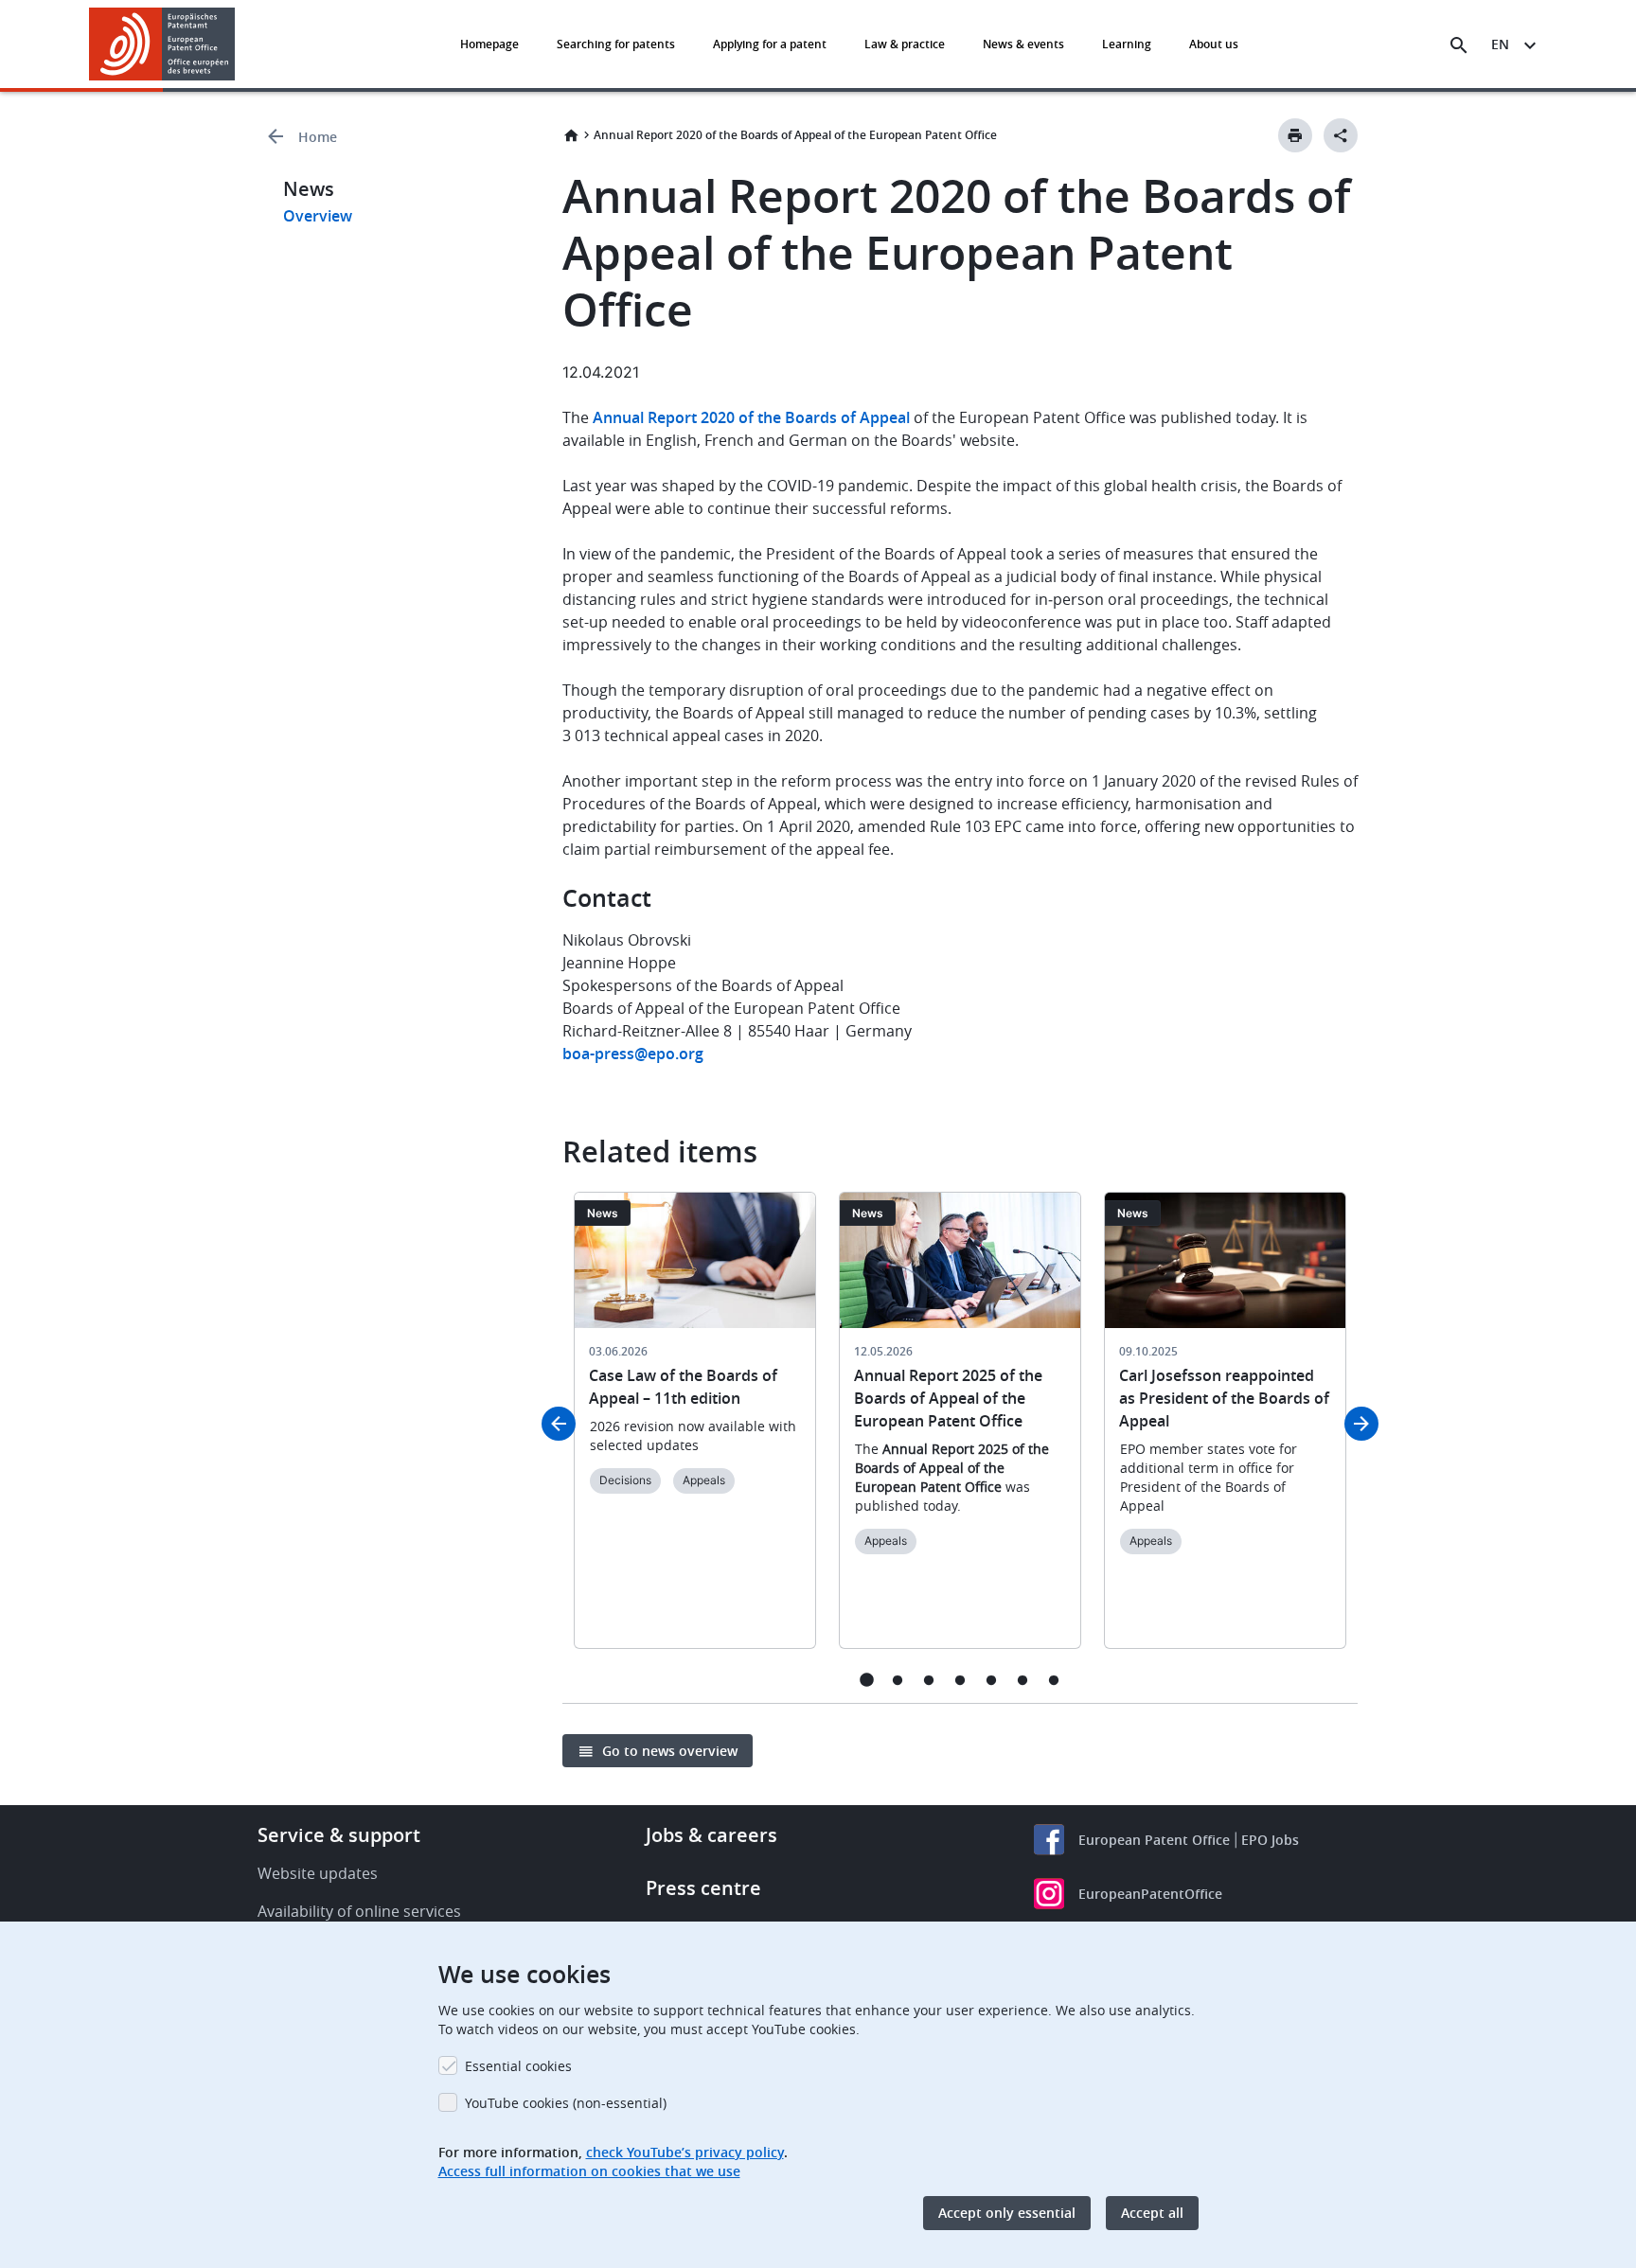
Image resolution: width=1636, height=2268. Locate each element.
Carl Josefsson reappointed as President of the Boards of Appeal (1224, 1398)
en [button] (1500, 44)
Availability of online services (359, 1911)
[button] (239, 45)
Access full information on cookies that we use (589, 2171)
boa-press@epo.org (633, 1054)
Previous (559, 1424)
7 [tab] (1054, 1680)
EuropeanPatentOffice (1150, 1894)
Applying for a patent (770, 44)
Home (318, 137)
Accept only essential (1007, 2213)
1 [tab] (867, 1680)
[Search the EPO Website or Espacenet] (1459, 45)
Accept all (1152, 2213)
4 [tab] (960, 1680)
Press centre (703, 1888)
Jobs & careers (711, 1835)
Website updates (318, 1873)
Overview (318, 216)
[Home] (162, 44)
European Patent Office (1154, 1840)
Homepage (489, 44)
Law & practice (905, 44)
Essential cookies (518, 2066)
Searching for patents (616, 44)
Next (1361, 1424)
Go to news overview (670, 1751)
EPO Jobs (1270, 1840)
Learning (1127, 44)
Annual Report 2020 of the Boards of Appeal (751, 417)
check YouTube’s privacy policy (685, 2152)
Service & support (339, 1835)
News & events (1023, 44)
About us (1214, 44)
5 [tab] (992, 1680)
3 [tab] (929, 1680)
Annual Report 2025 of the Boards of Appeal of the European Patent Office (948, 1398)
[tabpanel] (695, 1432)
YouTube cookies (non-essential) (566, 2103)
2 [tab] (898, 1680)
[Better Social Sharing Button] (1341, 135)
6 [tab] (1023, 1680)
